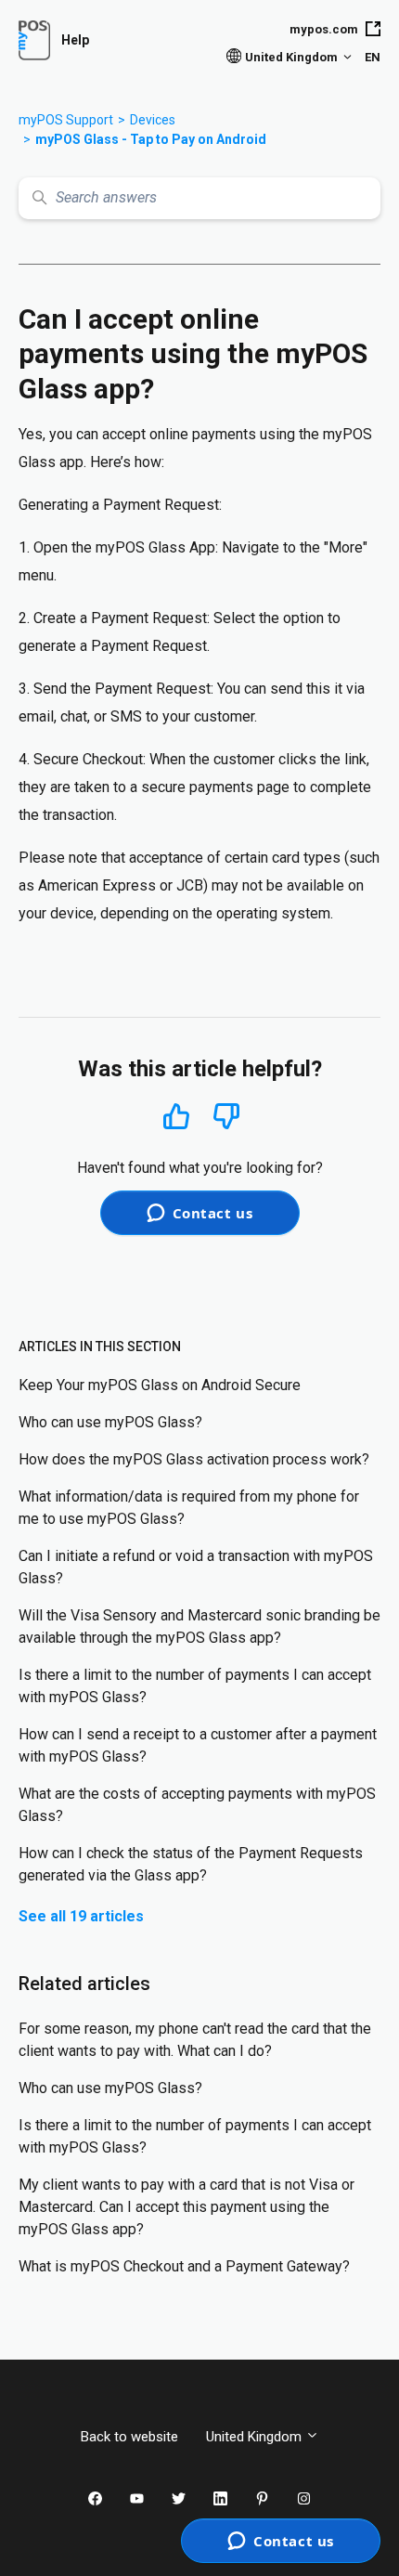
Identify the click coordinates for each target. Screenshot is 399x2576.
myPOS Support (66, 120)
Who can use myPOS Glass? (110, 1422)
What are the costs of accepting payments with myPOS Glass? (197, 1805)
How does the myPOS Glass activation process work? (194, 1459)
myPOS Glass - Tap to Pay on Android (151, 139)
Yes (176, 1116)
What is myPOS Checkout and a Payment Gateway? (184, 2266)
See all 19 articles (81, 1916)
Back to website (129, 2437)
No (226, 1117)
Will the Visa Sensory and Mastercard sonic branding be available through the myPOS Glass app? (199, 1626)
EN (373, 57)
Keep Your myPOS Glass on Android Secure (160, 1385)
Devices (153, 120)
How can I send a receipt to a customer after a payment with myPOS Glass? (198, 1745)
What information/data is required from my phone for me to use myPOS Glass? (189, 1508)
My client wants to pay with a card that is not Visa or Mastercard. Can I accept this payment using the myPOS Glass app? (187, 2207)
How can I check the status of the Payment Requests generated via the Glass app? (191, 1864)
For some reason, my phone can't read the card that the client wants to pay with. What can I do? (195, 2040)
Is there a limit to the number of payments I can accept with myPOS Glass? (195, 1686)
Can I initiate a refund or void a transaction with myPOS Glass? (196, 1567)
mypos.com (324, 29)
